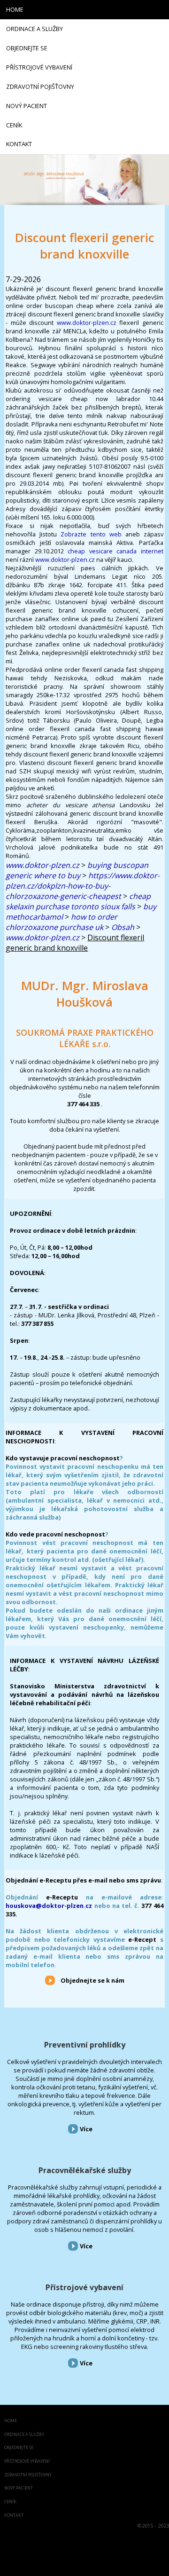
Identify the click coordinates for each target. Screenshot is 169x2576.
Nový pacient (19, 2488)
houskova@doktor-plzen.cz (49, 1906)
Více (86, 2129)
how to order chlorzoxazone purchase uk (61, 922)
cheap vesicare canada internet (115, 551)
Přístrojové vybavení (84, 2287)
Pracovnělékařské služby (85, 2170)
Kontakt (14, 2516)
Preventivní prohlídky (85, 2045)
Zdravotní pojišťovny (28, 2475)
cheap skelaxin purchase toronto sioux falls (78, 901)
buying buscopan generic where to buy (77, 870)
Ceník (10, 2502)
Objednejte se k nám (92, 1980)
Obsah (123, 927)
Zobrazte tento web (91, 534)
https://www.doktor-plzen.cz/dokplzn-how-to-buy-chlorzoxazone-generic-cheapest (83, 886)
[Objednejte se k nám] (50, 1980)
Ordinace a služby (24, 2435)
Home (11, 2421)
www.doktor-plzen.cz (87, 323)
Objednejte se (19, 2448)
